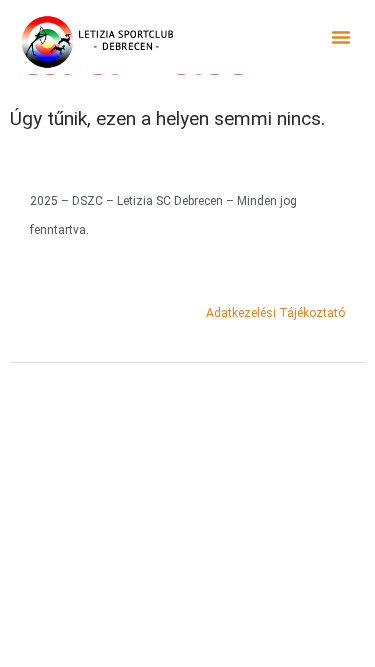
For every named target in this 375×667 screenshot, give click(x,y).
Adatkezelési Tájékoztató (275, 313)
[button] (341, 37)
